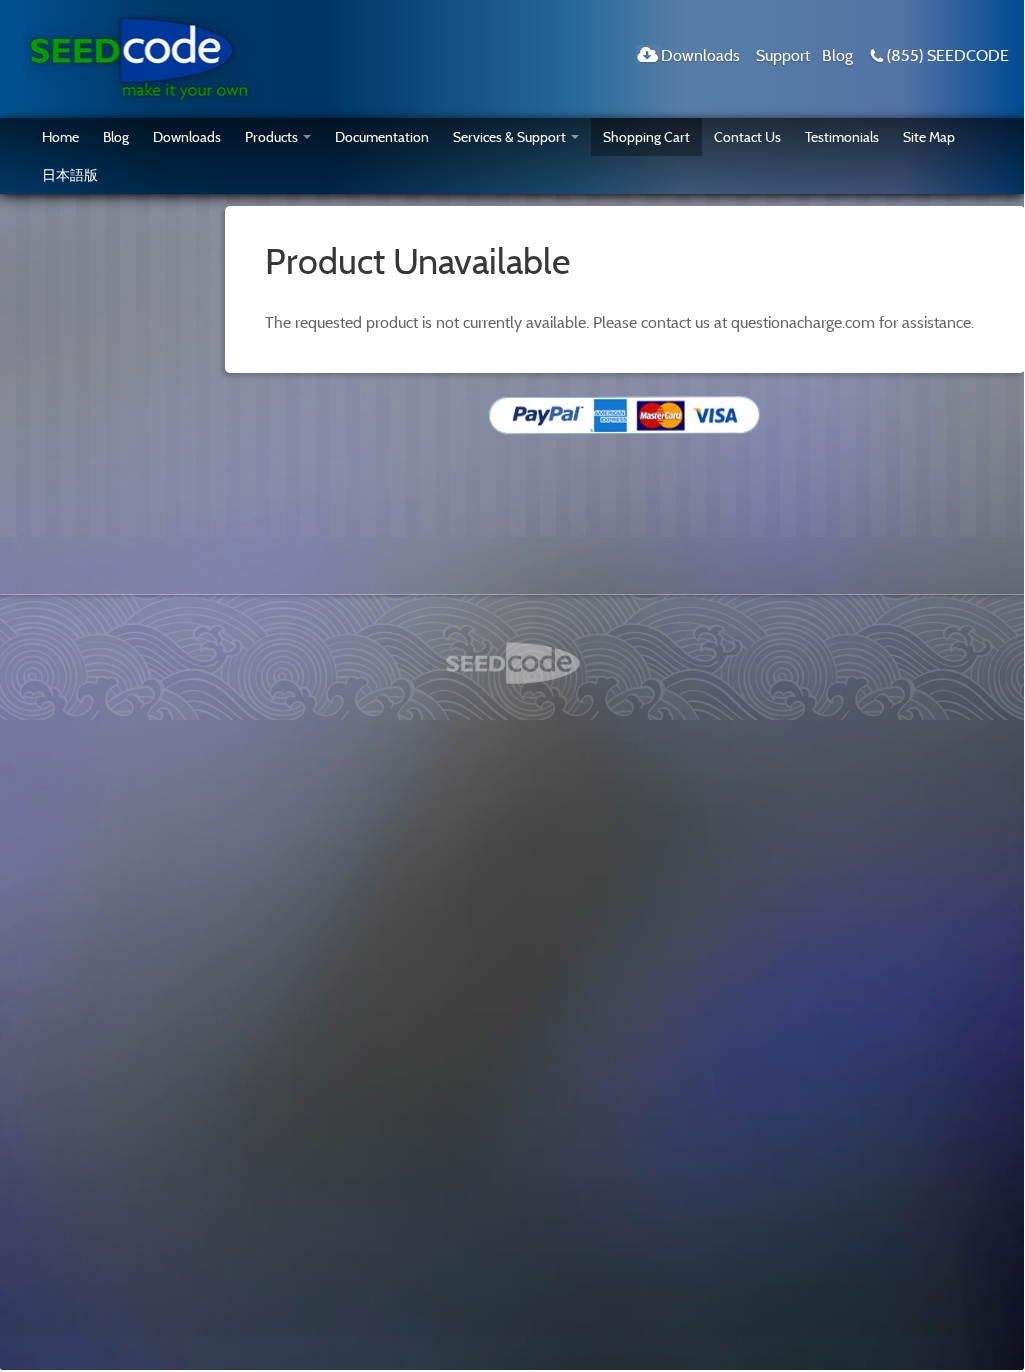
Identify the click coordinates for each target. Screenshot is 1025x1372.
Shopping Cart (646, 136)
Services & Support (509, 136)
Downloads (700, 55)
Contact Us (747, 136)
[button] (820, 471)
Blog (837, 55)
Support (783, 55)
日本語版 (70, 174)
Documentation (382, 136)
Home (60, 136)
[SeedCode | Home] (139, 57)
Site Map (929, 136)
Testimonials (842, 136)
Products (271, 136)
